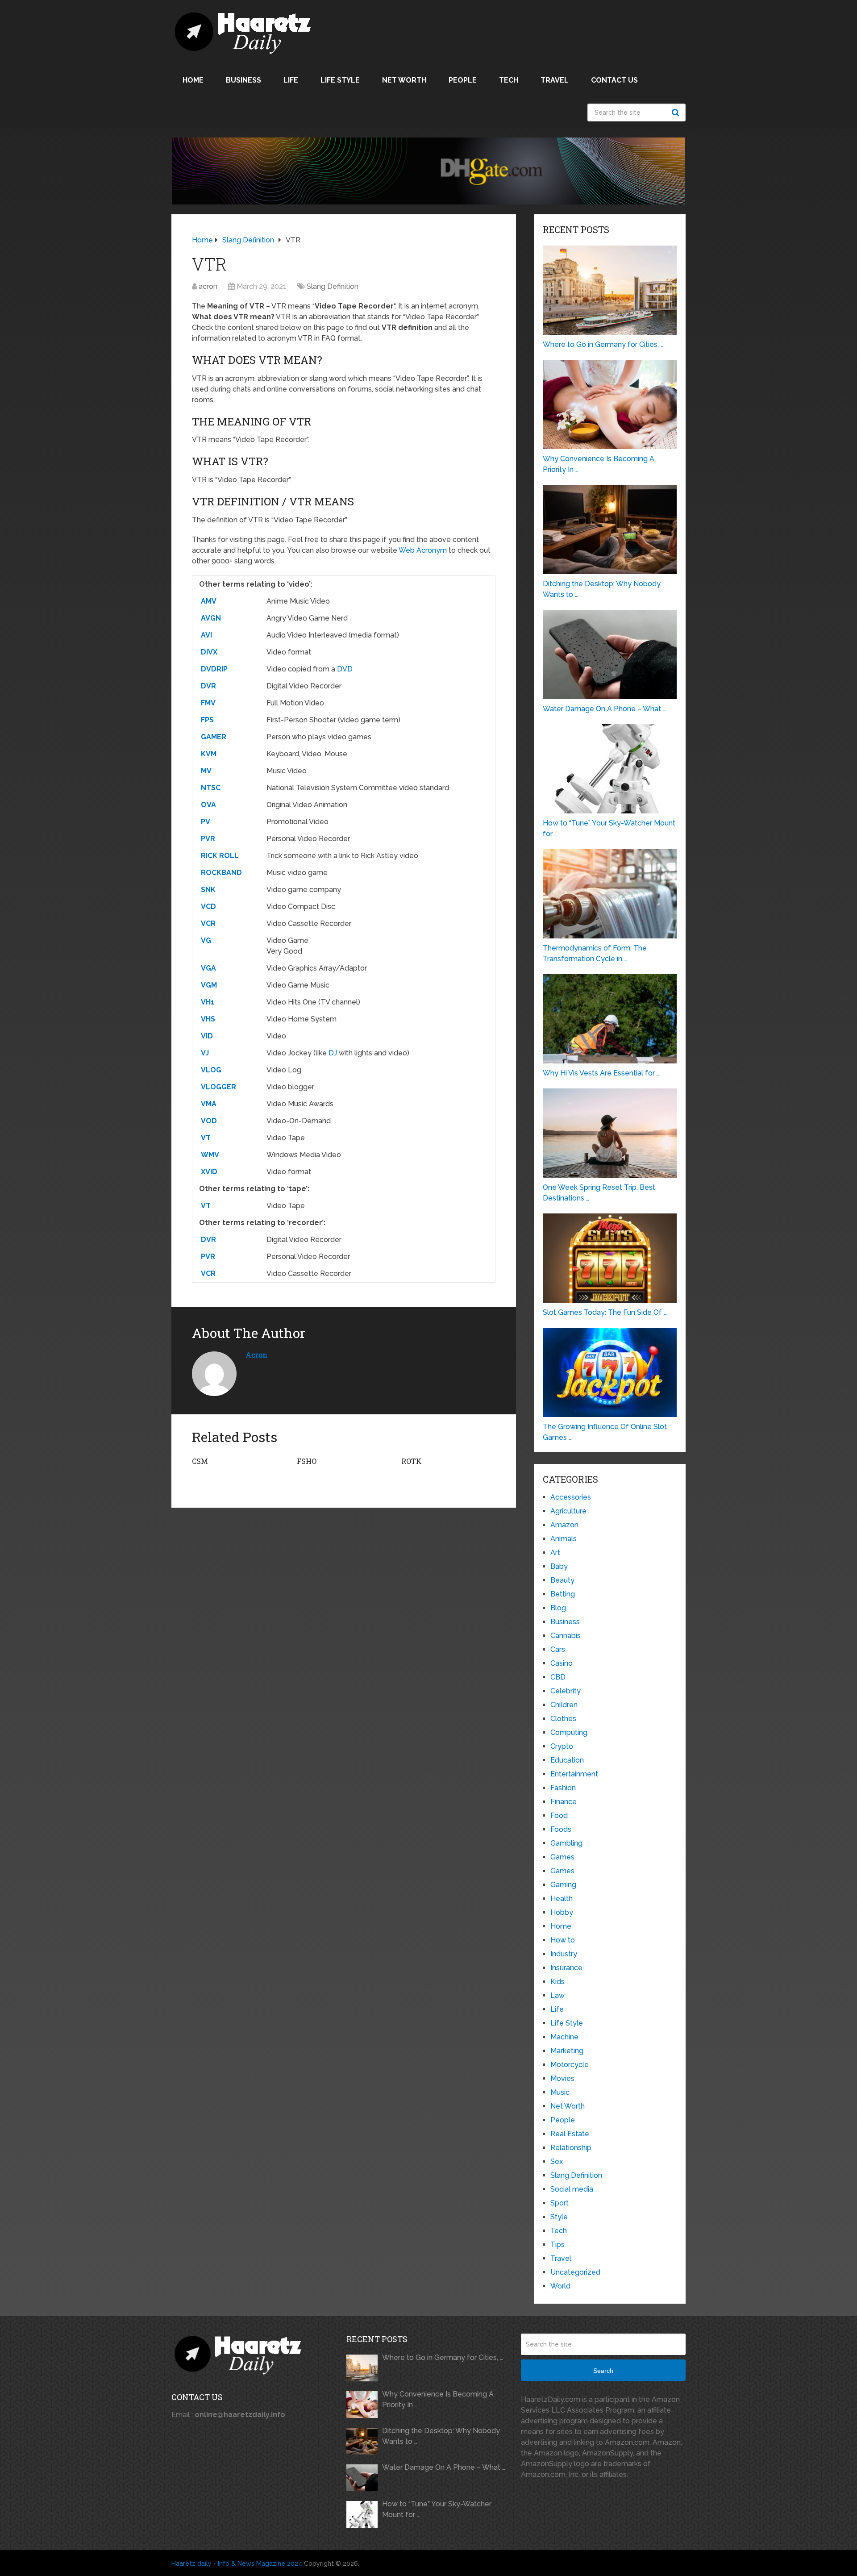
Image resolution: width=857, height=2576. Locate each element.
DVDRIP (214, 669)
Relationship (571, 2148)
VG (206, 940)
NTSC (211, 788)
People (463, 80)
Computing (569, 1732)
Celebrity (566, 1691)
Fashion (563, 1788)
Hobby (562, 1912)
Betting (563, 1594)
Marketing (567, 2051)
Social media (572, 2189)
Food (559, 1815)
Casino (562, 1663)
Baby (559, 1566)
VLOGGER (218, 1087)
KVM (209, 754)
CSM (200, 1461)
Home (193, 80)
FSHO (307, 1461)
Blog (558, 1608)
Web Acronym (423, 550)
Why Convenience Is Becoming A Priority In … (438, 2399)
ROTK (412, 1461)
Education (567, 1760)
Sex (557, 2161)
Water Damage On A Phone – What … (444, 2467)
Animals (564, 1539)
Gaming (563, 1885)
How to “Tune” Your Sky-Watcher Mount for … (437, 2509)
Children (564, 1705)
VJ (205, 1053)
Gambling (566, 1843)
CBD (558, 1677)
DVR (208, 686)
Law (557, 1995)
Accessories (571, 1497)
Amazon (564, 1525)
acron (208, 286)
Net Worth (404, 80)
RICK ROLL (220, 856)
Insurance (566, 1968)
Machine (564, 2037)
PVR (208, 839)
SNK (208, 890)
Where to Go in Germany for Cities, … (443, 2357)
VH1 (208, 1002)
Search (677, 113)
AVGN (211, 618)
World (560, 2286)
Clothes (563, 1719)
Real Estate (570, 2134)
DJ (333, 1053)
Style (559, 2217)
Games (562, 1857)
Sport (560, 2203)
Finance (564, 1802)
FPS (207, 720)
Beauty (562, 1580)
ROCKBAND (221, 873)
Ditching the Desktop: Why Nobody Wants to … (441, 2436)
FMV (208, 703)
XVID (209, 1172)
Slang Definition (333, 286)
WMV (210, 1155)
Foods (561, 1829)
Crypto (562, 1746)
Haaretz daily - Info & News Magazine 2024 (237, 2563)
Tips (557, 2245)
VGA (208, 968)
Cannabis (566, 1636)
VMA (209, 1104)
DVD (345, 669)
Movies (562, 2078)
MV (206, 771)
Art (555, 1553)
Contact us (614, 80)
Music (560, 2092)
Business (243, 80)
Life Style (340, 80)
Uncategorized (575, 2272)
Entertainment (574, 1774)
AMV (209, 601)
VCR (208, 923)
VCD (208, 907)
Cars (558, 1649)
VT (206, 1138)
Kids (557, 1982)
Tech (509, 80)
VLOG (211, 1070)
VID (207, 1036)
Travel (555, 80)
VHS (208, 1019)
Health (562, 1899)
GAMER (214, 737)
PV (206, 822)
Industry (564, 1954)
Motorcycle (570, 2065)
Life (291, 80)
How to (563, 1940)
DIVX (209, 652)
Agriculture (568, 1511)
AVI (206, 635)
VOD (209, 1121)
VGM (209, 985)
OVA (208, 805)
